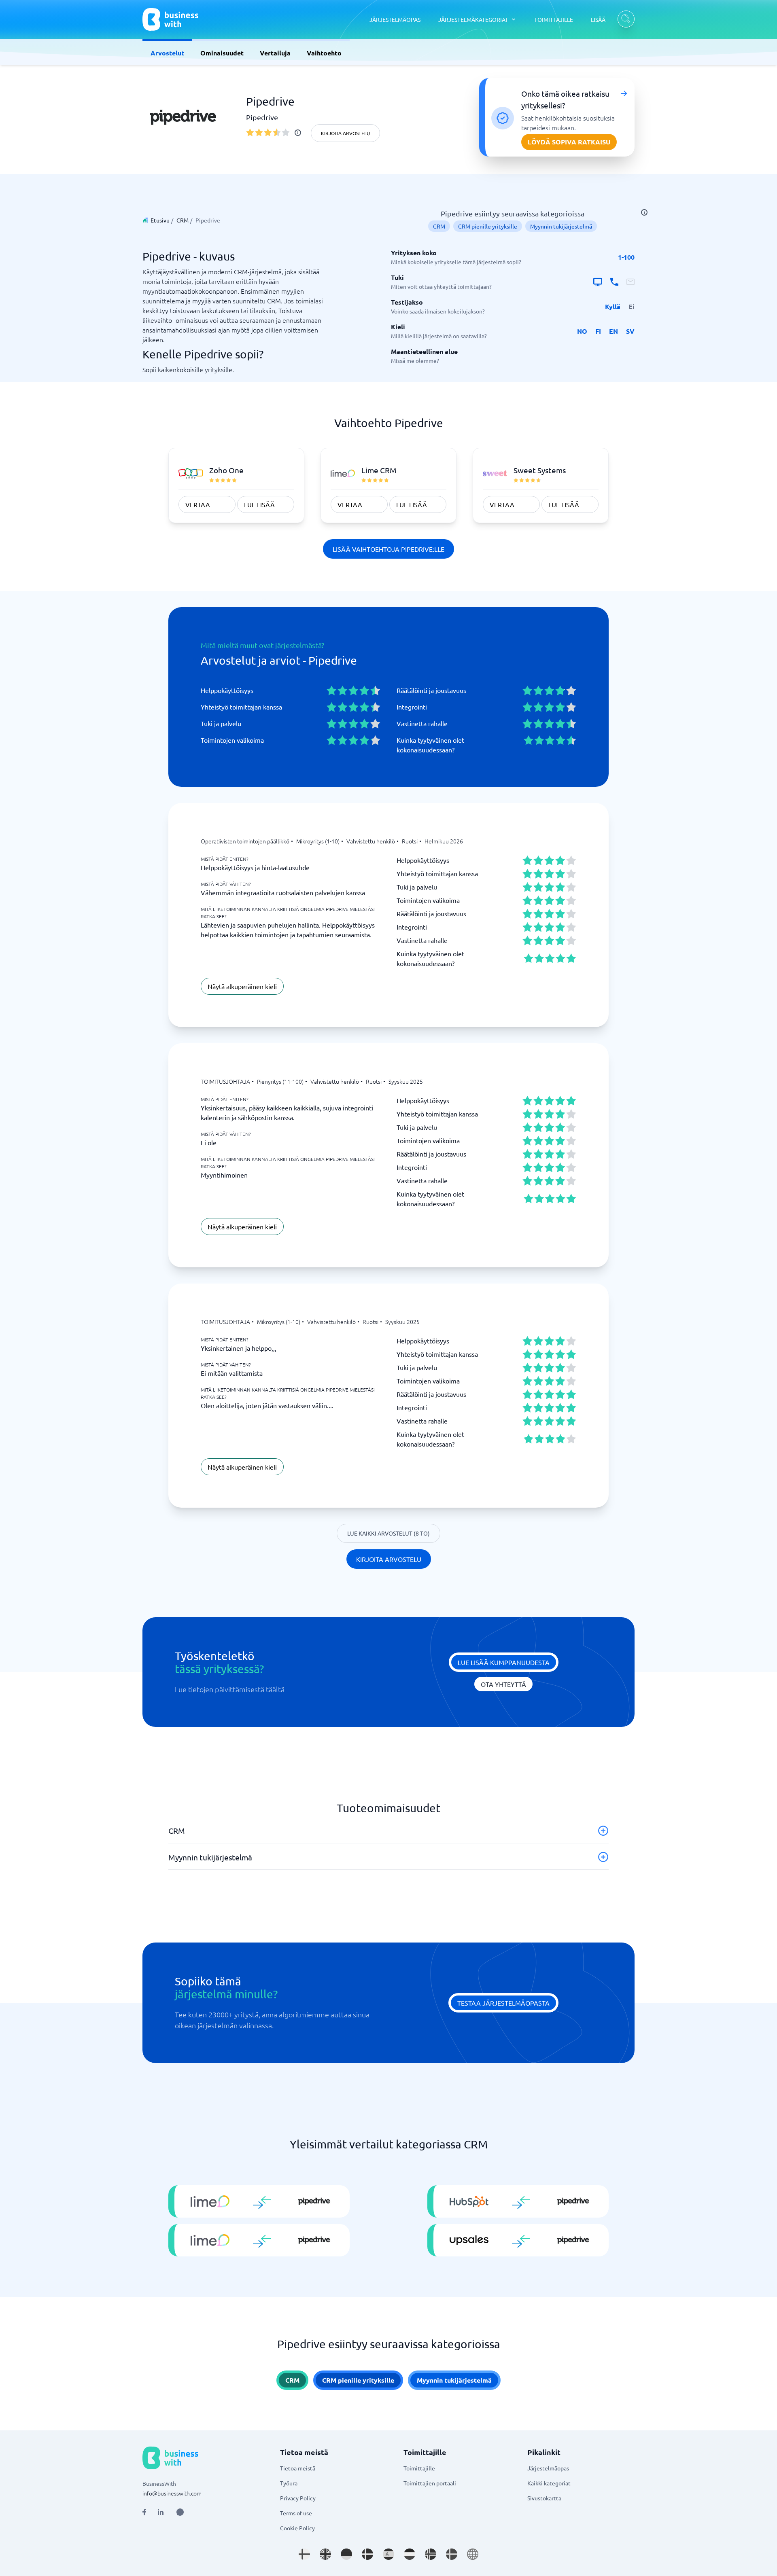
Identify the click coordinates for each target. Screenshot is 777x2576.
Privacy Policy (298, 2498)
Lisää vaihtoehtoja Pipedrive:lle (388, 549)
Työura (289, 2483)
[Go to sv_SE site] (452, 2554)
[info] (298, 133)
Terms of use (296, 2513)
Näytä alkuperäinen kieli (242, 986)
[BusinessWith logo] (170, 19)
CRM (183, 220)
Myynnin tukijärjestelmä (561, 226)
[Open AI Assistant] (180, 2512)
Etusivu (160, 220)
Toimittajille (419, 2468)
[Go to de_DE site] (346, 2554)
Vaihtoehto (324, 53)
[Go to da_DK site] (367, 2554)
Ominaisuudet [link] (222, 53)
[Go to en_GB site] (325, 2554)
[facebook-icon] (144, 2512)
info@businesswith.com (172, 2493)
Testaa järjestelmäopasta (503, 2003)
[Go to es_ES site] (388, 2554)
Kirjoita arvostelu (345, 133)
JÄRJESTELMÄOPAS (395, 19)
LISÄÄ (598, 19)
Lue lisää (259, 504)
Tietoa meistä (298, 2468)
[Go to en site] (473, 2554)
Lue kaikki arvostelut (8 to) (388, 1533)
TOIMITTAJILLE (554, 19)
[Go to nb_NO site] (431, 2554)
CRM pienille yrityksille (488, 226)
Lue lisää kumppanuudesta (504, 1662)
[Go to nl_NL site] (410, 2554)
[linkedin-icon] (161, 2512)
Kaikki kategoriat (549, 2483)
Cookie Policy (297, 2528)
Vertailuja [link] (275, 53)
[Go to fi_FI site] (304, 2554)
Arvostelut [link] (167, 53)
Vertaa (198, 504)
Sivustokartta (544, 2498)
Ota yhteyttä (503, 1684)
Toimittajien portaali (430, 2483)
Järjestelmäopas (548, 2468)
